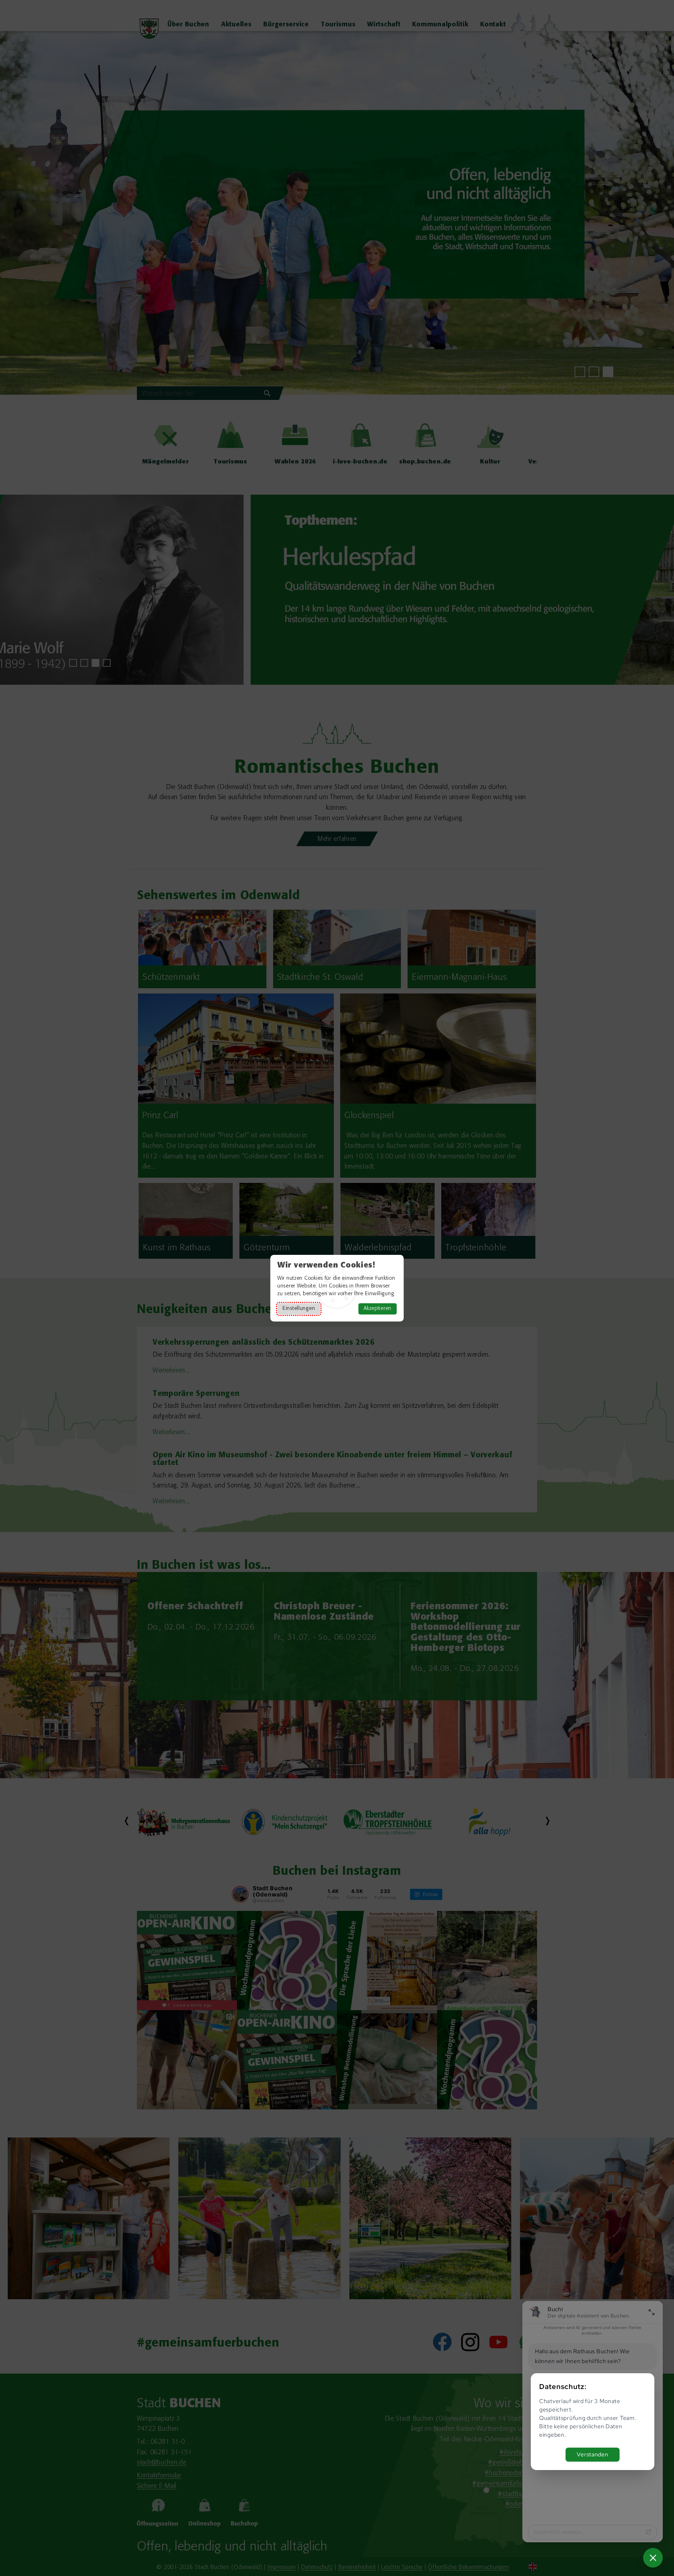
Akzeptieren (378, 1309)
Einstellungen (299, 1309)
